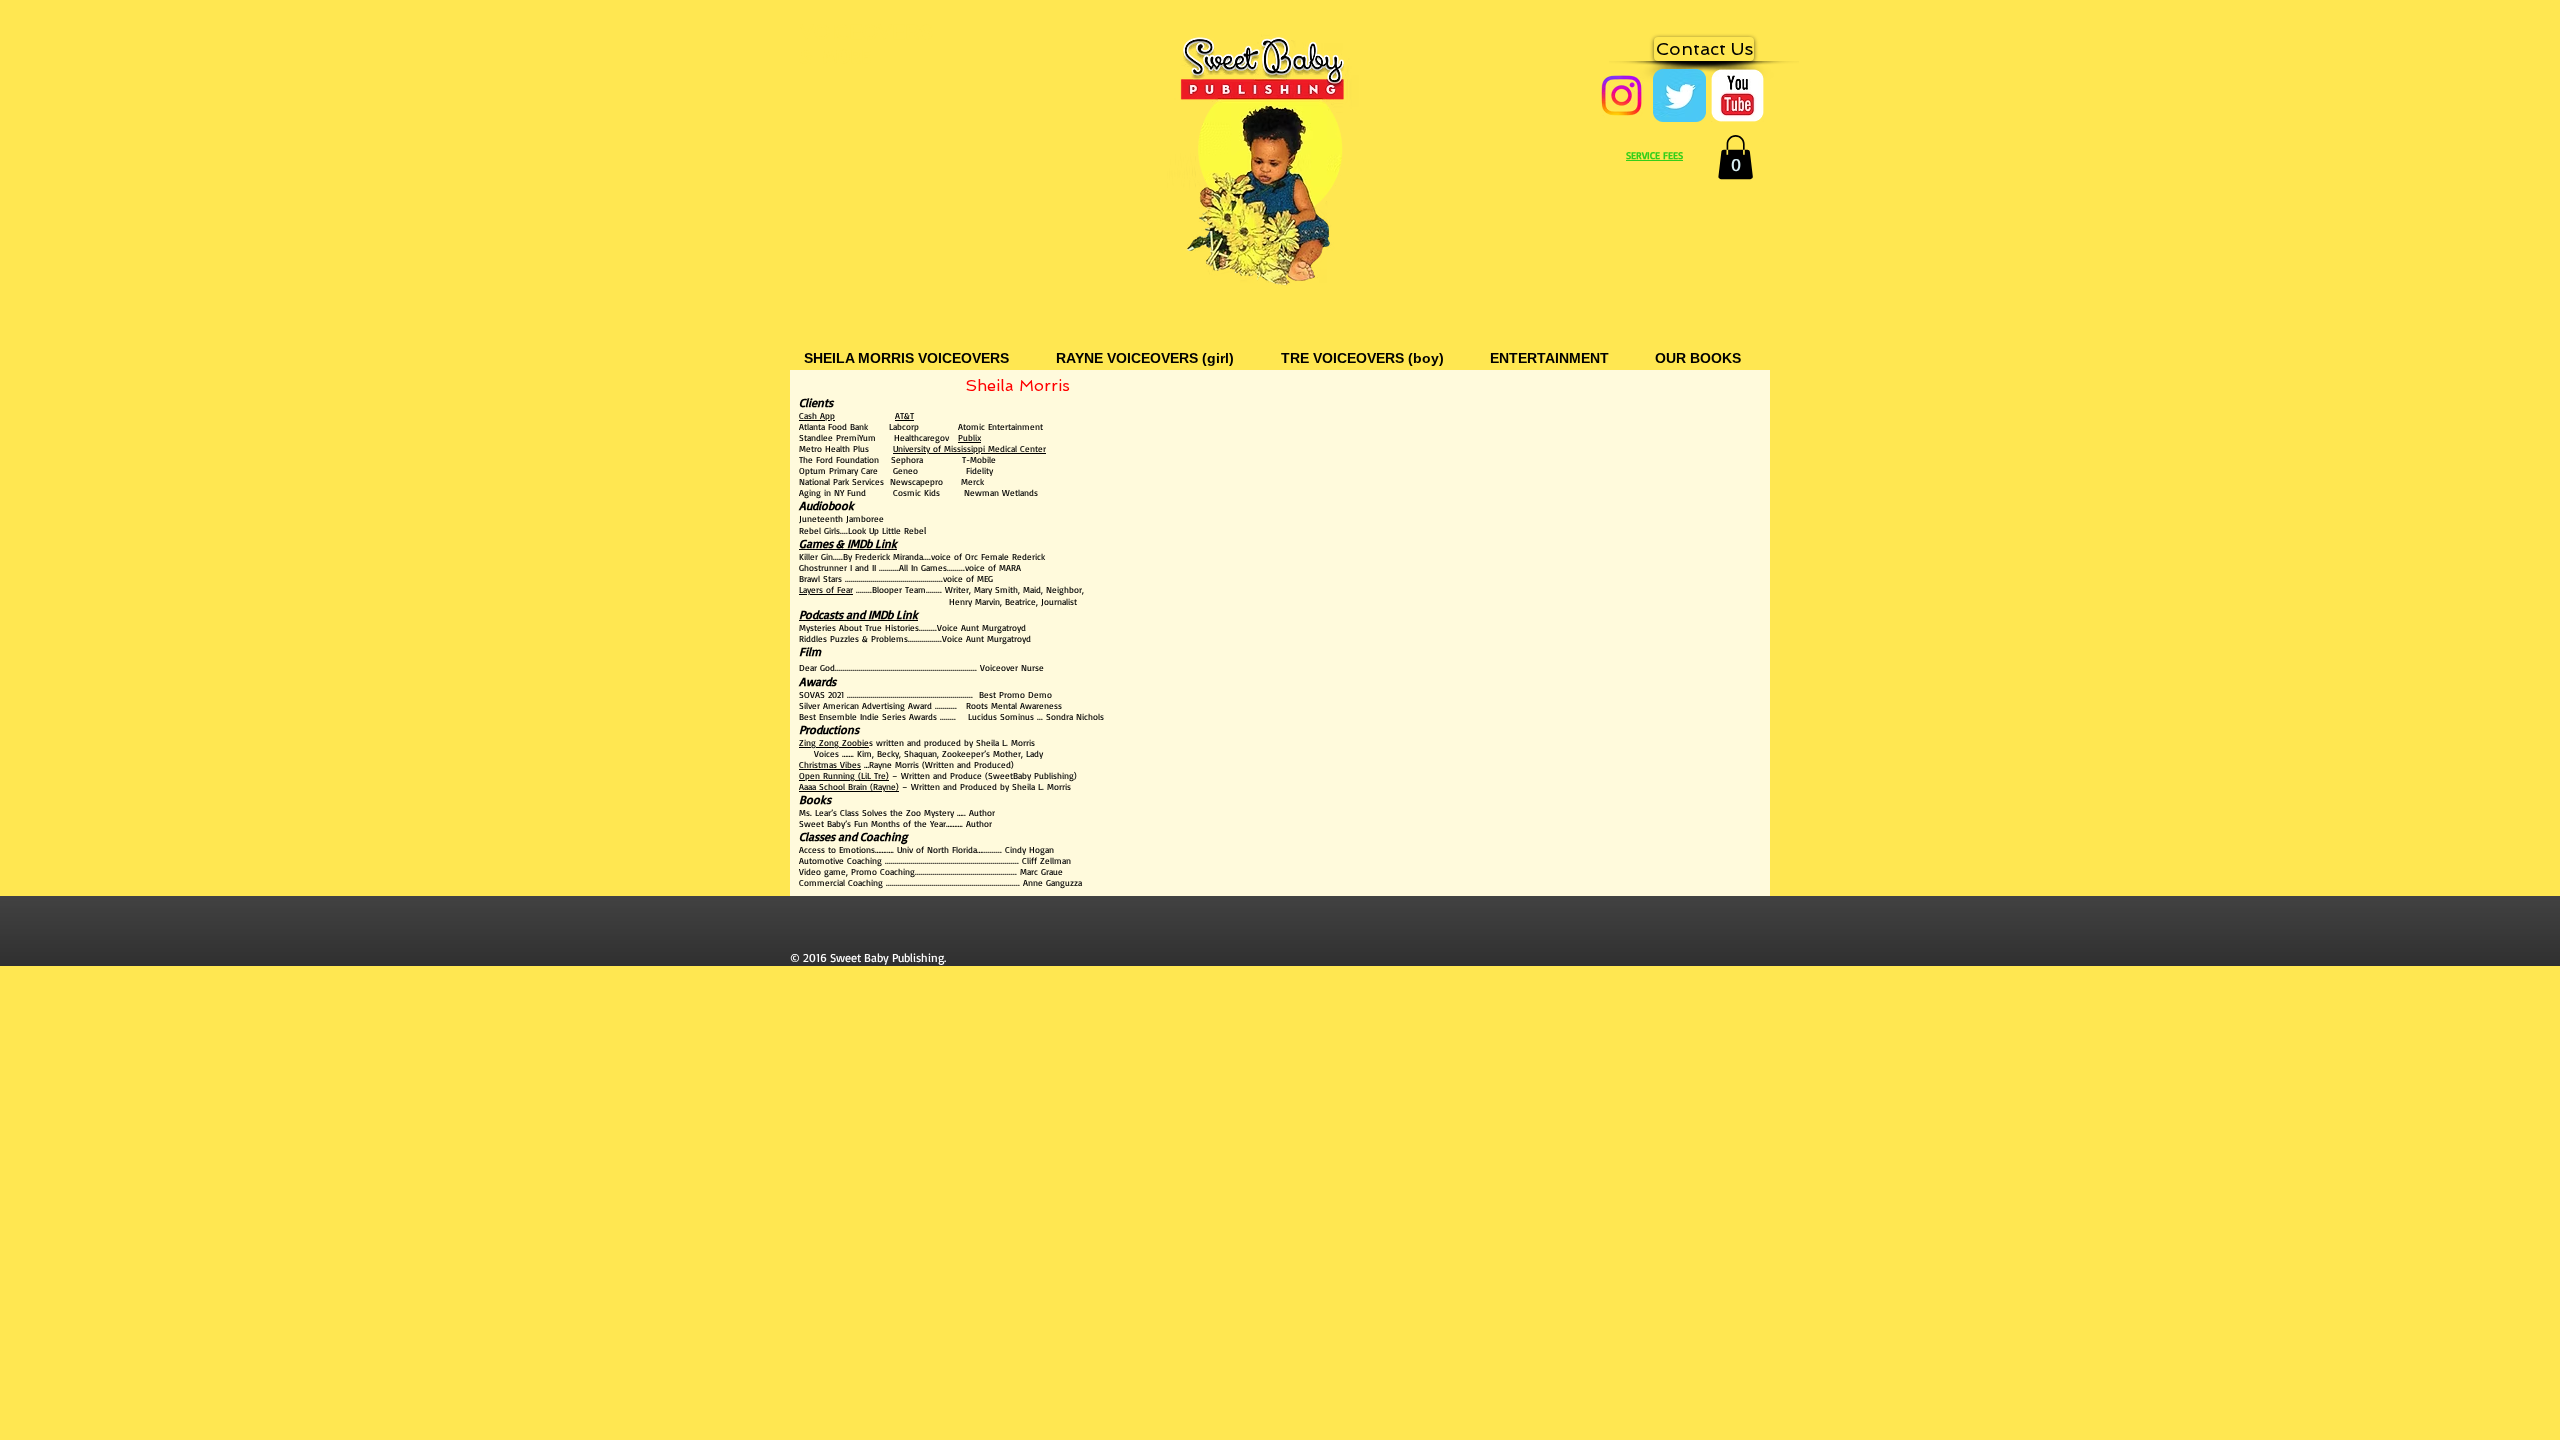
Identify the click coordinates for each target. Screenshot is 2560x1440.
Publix (969, 437)
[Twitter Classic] (1679, 95)
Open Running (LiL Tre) (844, 775)
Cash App (817, 415)
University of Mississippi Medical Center (969, 448)
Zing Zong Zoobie (834, 742)
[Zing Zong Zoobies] (1737, 95)
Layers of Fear (826, 589)
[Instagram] (1621, 95)
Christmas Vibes (830, 764)
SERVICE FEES (1654, 155)
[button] (1735, 157)
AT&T (904, 415)
